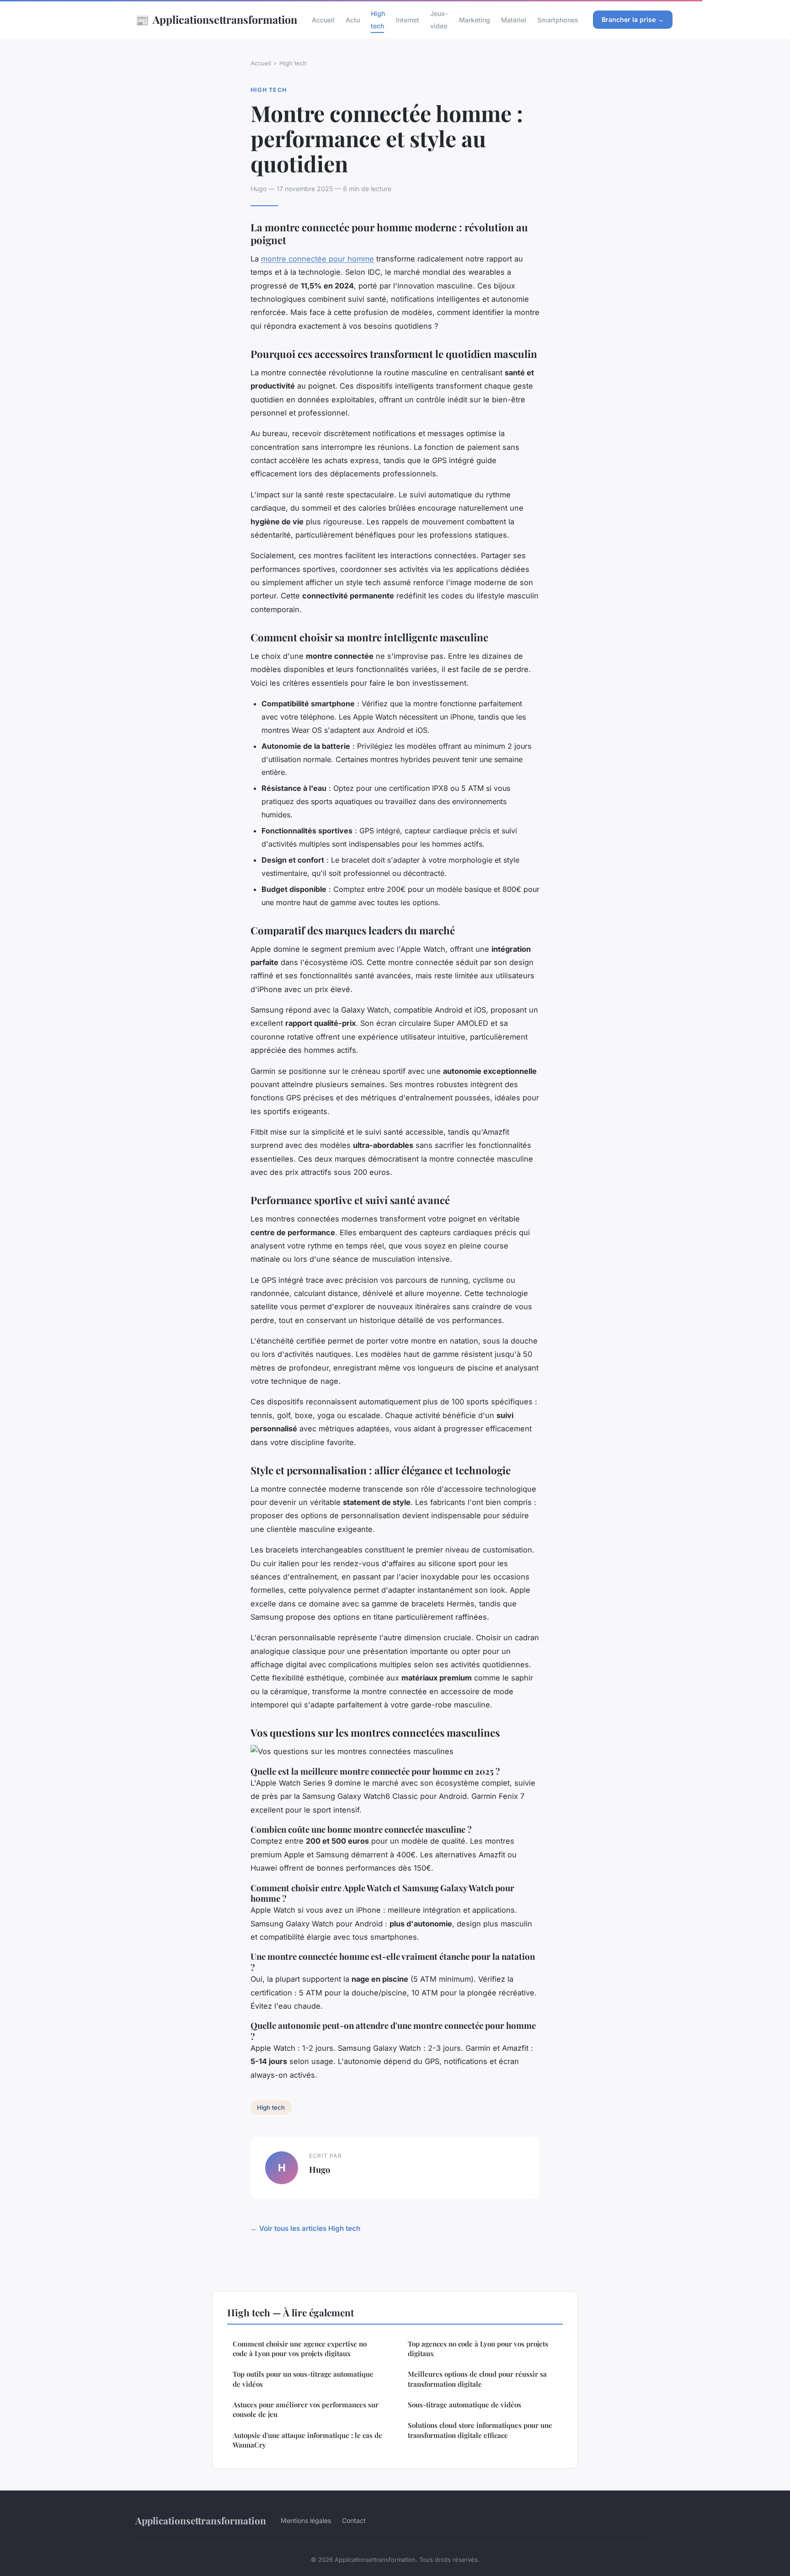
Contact (354, 2520)
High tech (378, 20)
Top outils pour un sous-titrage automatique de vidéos (303, 2379)
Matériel (514, 20)
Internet (408, 20)
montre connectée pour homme (318, 259)
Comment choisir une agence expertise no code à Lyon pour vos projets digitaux (300, 2349)
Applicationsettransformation (216, 20)
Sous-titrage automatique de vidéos (464, 2405)
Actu (353, 20)
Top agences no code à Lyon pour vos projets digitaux (478, 2349)
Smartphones (558, 20)
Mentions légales (306, 2520)
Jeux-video (439, 20)
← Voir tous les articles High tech (305, 2228)
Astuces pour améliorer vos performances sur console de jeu (306, 2409)
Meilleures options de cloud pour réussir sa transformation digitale (477, 2379)
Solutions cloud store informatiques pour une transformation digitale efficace (480, 2430)
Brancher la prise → (633, 19)
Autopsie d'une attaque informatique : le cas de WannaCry (307, 2440)
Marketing (475, 20)
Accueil (323, 20)
